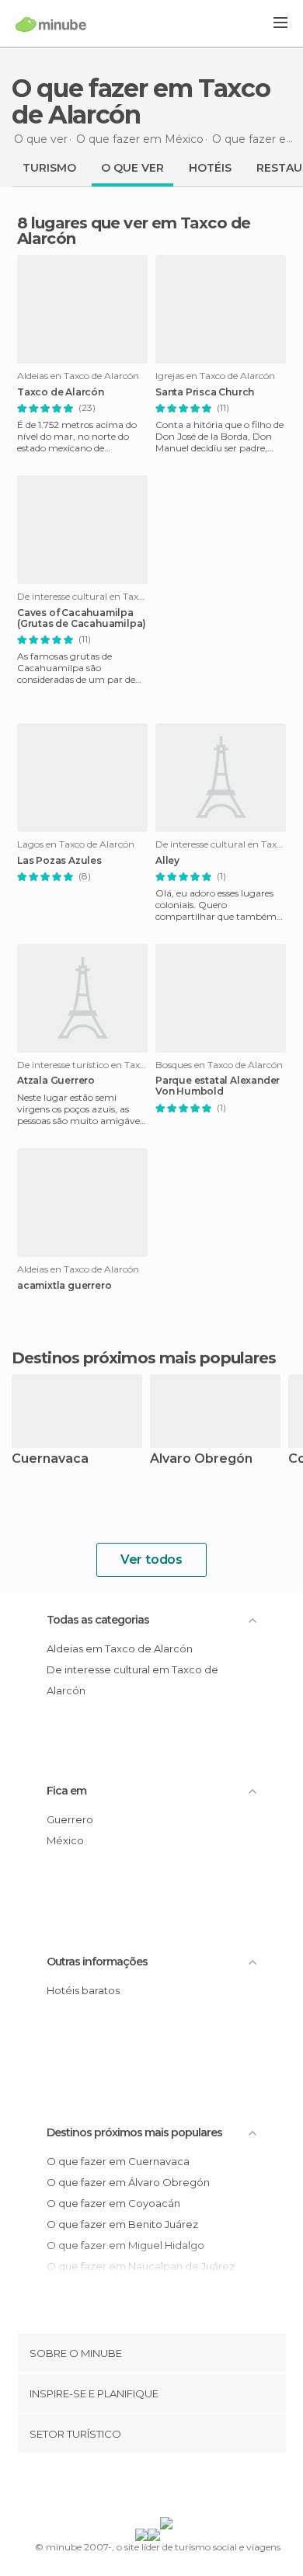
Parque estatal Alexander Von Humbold (218, 1086)
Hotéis (210, 168)
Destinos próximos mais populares (144, 1358)
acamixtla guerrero (64, 1286)
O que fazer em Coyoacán (113, 2203)
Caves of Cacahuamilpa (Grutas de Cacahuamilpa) (82, 618)
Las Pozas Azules (59, 861)
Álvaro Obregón (201, 1459)
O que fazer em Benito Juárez (122, 2224)
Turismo (49, 168)
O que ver (132, 168)
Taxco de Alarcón (61, 392)
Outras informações (97, 1962)
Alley (167, 861)
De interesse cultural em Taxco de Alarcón (132, 1680)
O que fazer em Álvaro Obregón (128, 2182)
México (65, 1840)
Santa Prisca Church (205, 392)
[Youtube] (188, 2488)
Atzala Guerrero (56, 1081)
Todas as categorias (98, 1620)
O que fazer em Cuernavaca (118, 2161)
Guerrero (70, 1819)
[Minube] (51, 24)
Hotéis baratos (83, 1990)
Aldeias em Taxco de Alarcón (120, 1648)
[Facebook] (127, 2488)
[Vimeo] (168, 2488)
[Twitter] (148, 2488)
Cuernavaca (50, 1459)
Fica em (66, 1791)
